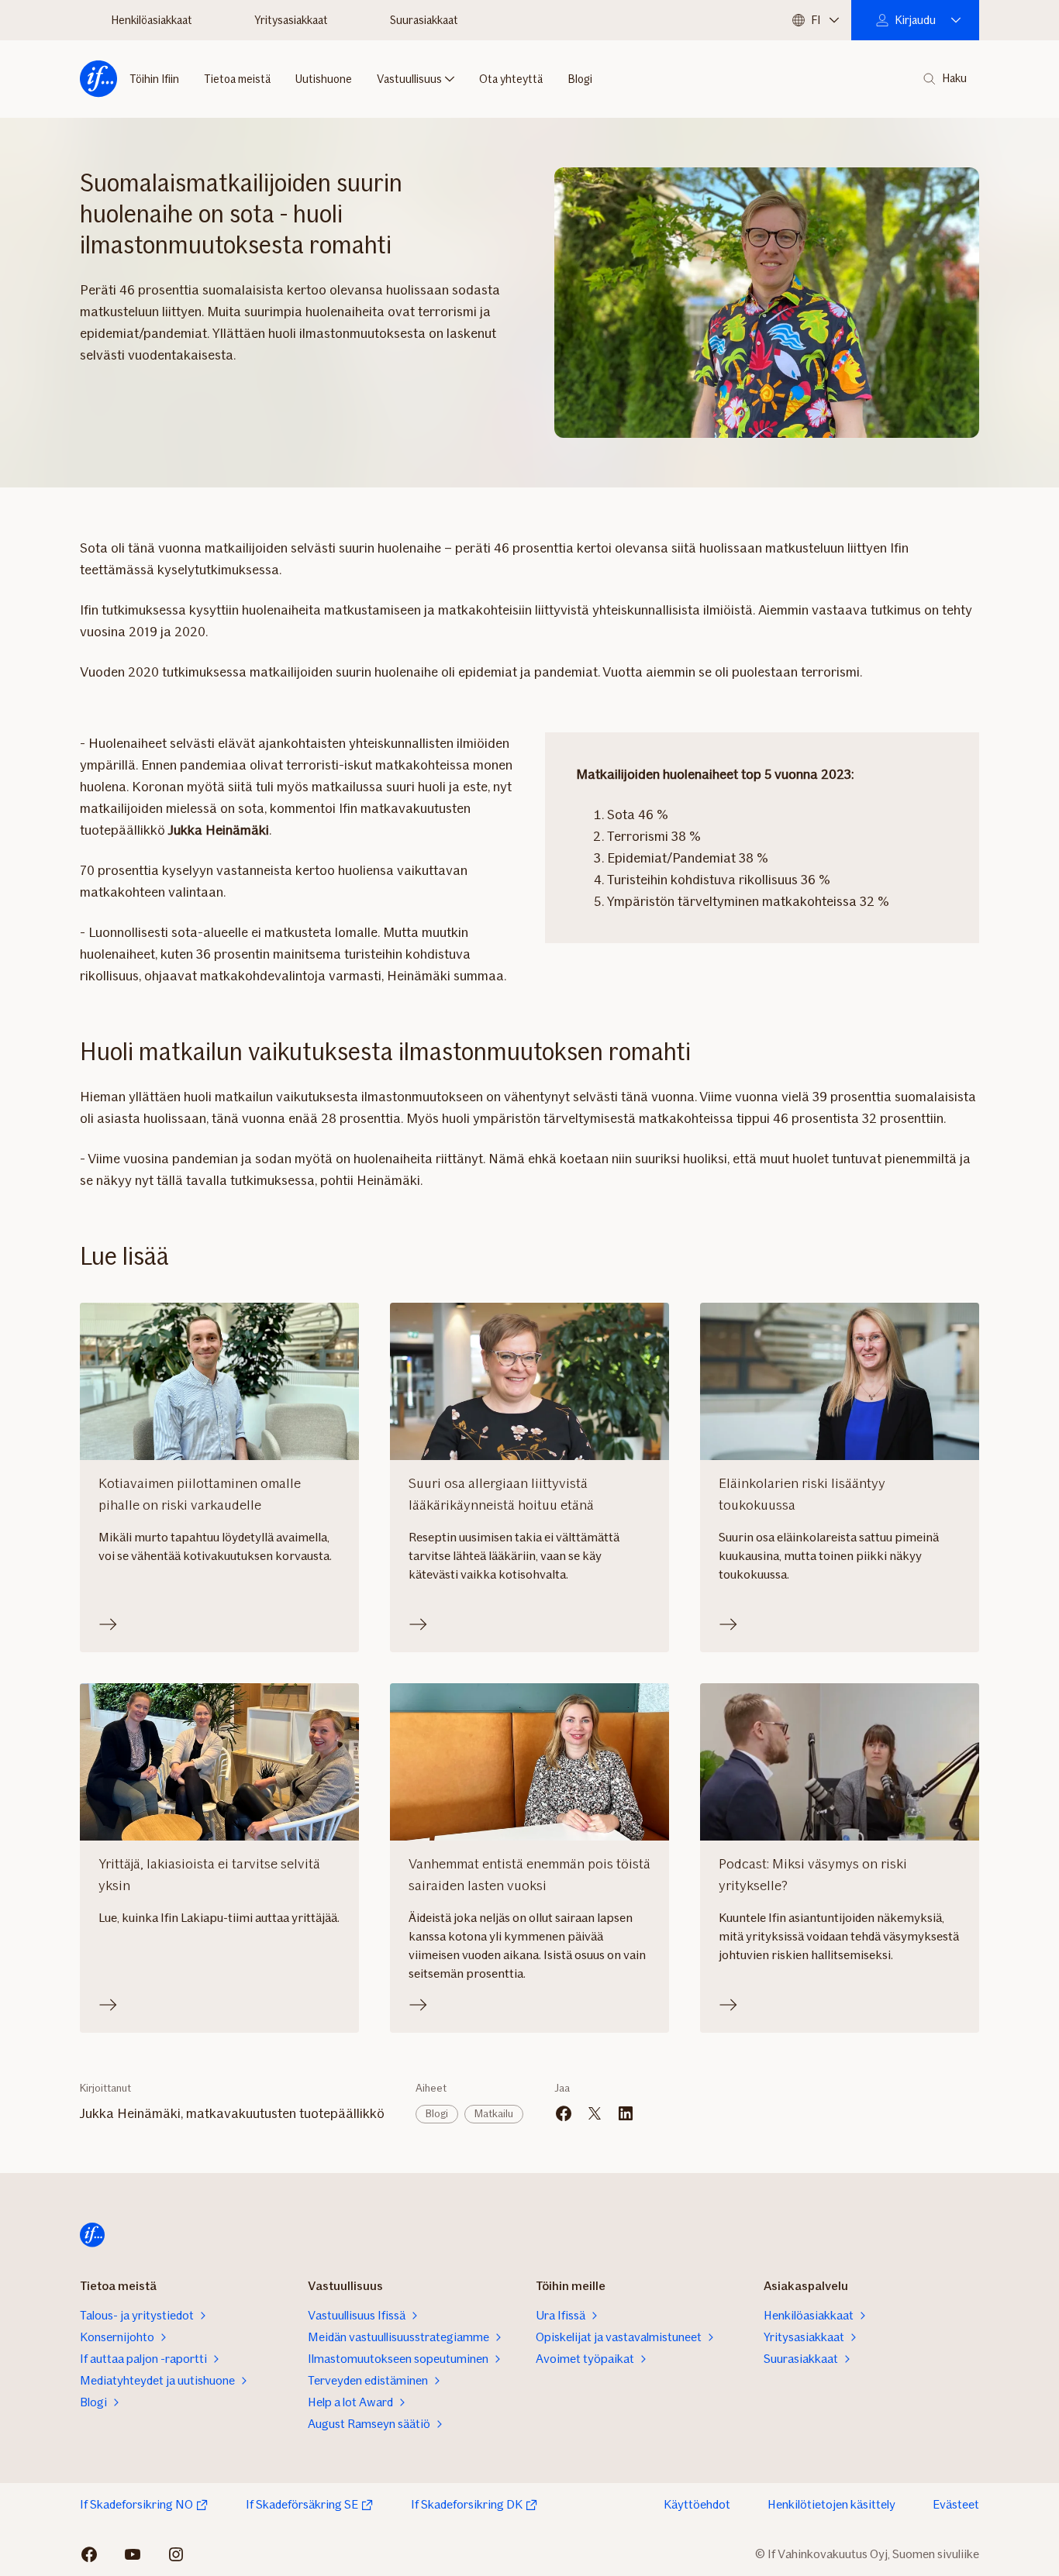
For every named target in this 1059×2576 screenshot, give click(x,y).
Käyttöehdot (697, 2504)
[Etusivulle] (98, 79)
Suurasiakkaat (424, 20)
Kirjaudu (915, 20)
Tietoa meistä (237, 79)
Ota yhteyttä (511, 79)
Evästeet (956, 2504)
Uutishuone (324, 79)
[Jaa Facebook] (564, 2113)
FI (816, 20)
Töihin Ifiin (154, 79)
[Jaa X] (595, 2113)
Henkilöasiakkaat (152, 20)
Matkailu (494, 2114)
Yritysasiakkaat (291, 20)
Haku (954, 79)
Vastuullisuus (409, 79)
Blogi (580, 79)
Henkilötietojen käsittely (831, 2504)
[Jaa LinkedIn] (626, 2113)
